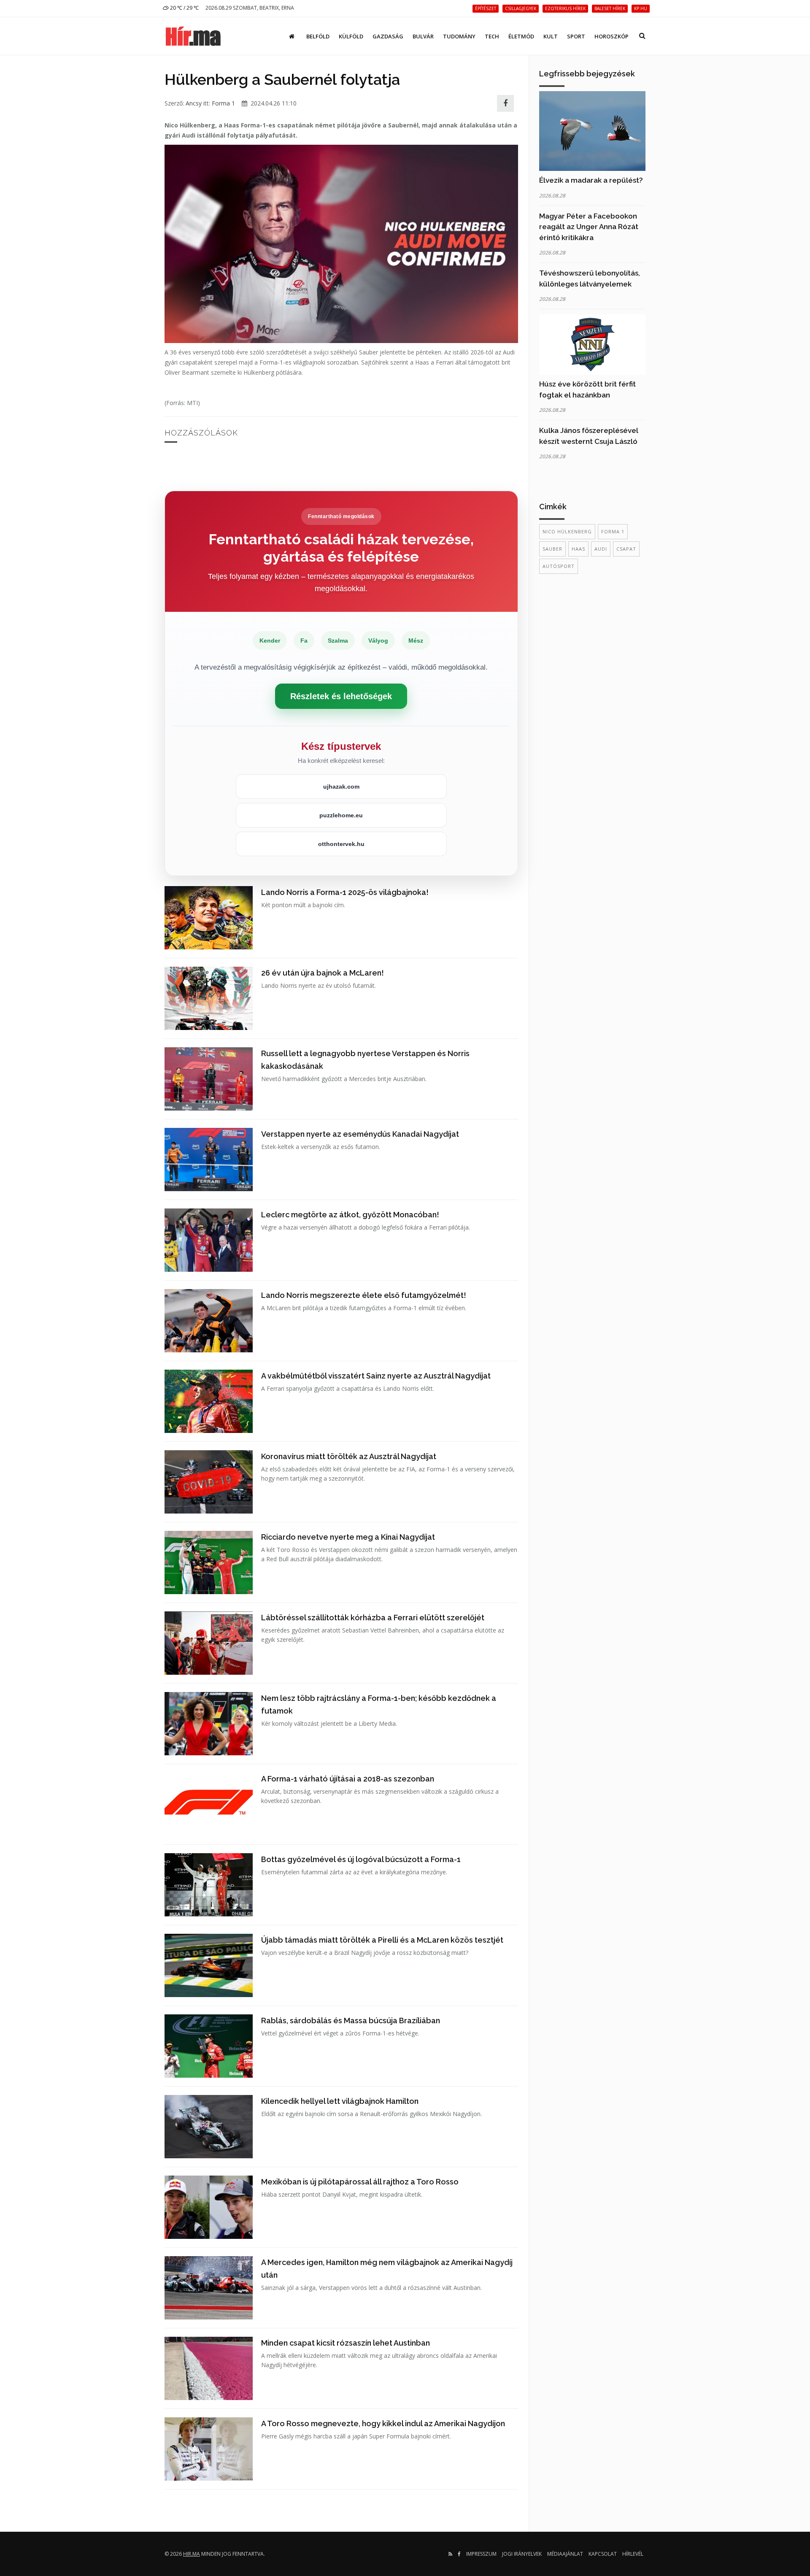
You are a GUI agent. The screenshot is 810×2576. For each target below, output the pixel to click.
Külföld (351, 36)
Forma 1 (223, 103)
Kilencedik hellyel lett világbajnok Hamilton (340, 2101)
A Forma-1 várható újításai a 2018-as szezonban (348, 1779)
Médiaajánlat (565, 2554)
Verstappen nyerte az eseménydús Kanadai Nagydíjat (360, 1134)
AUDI (601, 549)
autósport (559, 566)
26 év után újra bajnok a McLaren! (323, 973)
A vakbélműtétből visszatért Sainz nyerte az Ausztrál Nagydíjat (376, 1376)
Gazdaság (388, 36)
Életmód (521, 36)
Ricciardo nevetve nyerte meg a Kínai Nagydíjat (348, 1537)
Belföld (318, 36)
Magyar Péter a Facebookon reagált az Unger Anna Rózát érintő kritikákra (589, 227)
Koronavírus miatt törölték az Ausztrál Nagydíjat (349, 1456)
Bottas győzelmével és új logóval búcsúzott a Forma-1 (361, 1859)
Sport (576, 36)
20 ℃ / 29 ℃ (184, 8)
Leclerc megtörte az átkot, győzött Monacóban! (350, 1215)
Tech (492, 36)
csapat (626, 549)
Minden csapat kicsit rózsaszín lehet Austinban (346, 2343)
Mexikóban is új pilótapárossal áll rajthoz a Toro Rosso (360, 2182)
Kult (551, 36)
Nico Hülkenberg (567, 531)
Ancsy (194, 103)
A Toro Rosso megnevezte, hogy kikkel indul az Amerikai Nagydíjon (383, 2423)
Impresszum (481, 2554)
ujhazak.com (341, 787)
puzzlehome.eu (341, 815)
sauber (552, 549)
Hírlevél (633, 2554)
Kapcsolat (603, 2554)
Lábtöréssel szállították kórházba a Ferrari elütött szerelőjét (373, 1618)
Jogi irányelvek (522, 2554)
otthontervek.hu (341, 844)
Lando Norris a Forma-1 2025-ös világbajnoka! (345, 892)
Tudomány (459, 36)
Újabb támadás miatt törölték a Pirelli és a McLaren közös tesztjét (382, 1940)
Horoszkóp (612, 36)
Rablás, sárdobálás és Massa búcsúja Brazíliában (351, 2021)
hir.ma (192, 2554)
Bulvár (423, 36)
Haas (578, 549)
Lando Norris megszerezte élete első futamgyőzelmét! (364, 1295)
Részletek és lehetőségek (341, 696)
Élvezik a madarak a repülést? (591, 180)
